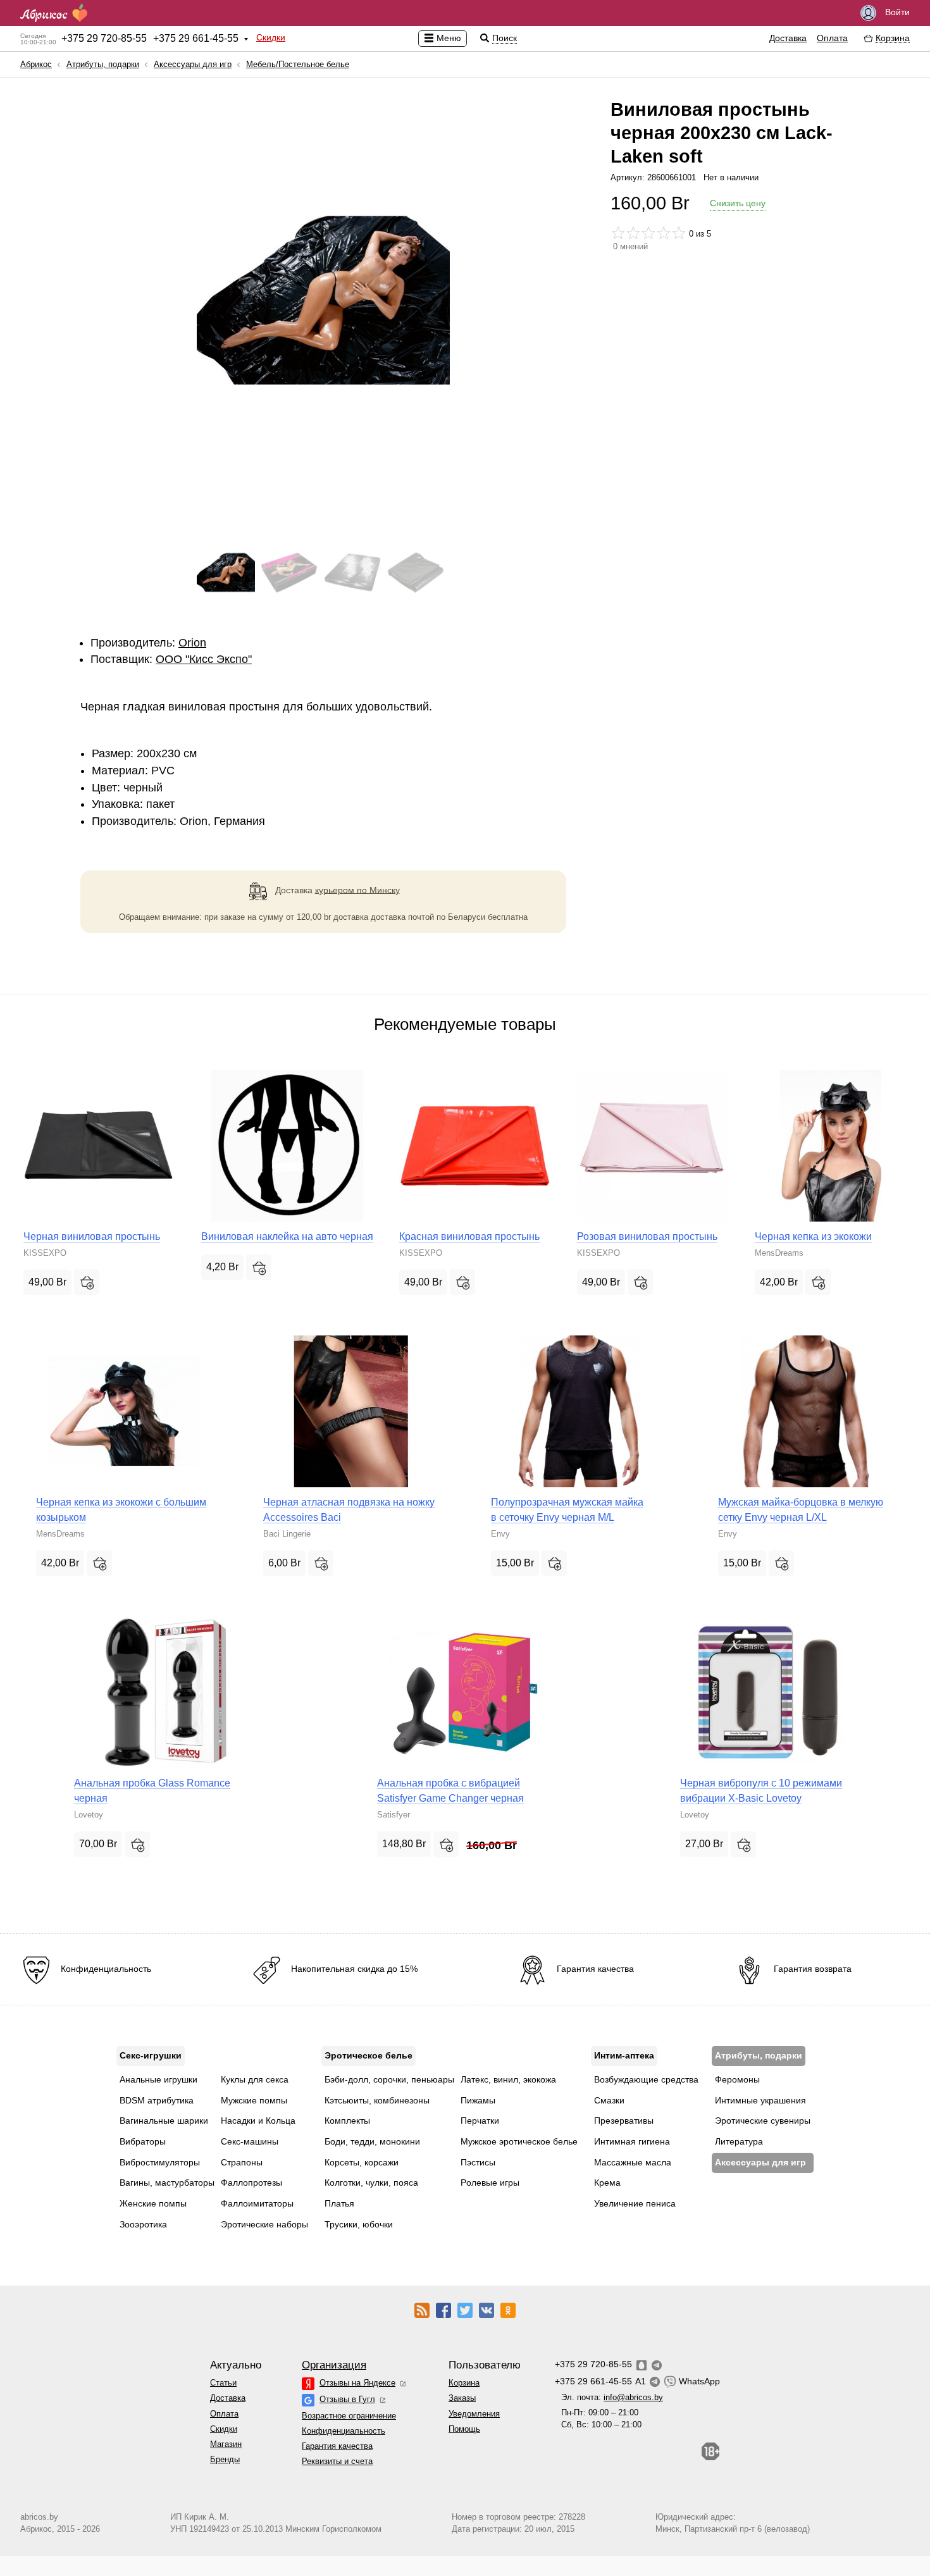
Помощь (464, 2429)
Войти (896, 12)
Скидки (271, 37)
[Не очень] (633, 233)
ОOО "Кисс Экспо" (204, 659)
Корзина (464, 2383)
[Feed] (422, 2310)
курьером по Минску (357, 889)
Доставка (788, 38)
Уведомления (474, 2414)
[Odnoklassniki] (508, 2310)
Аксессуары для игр (193, 64)
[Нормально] (648, 233)
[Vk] (487, 2310)
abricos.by (39, 2517)
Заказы (462, 2398)
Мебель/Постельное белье (298, 64)
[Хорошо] (664, 233)
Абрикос (36, 64)
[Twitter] (465, 2310)
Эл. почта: (612, 2397)
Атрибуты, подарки (103, 64)
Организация (334, 2365)
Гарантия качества (337, 2446)
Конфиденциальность (344, 2431)
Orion (192, 643)
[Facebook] (443, 2310)
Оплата (832, 38)
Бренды (225, 2459)
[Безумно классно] (679, 233)
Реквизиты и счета (337, 2461)
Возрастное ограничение (349, 2416)
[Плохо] (618, 233)
